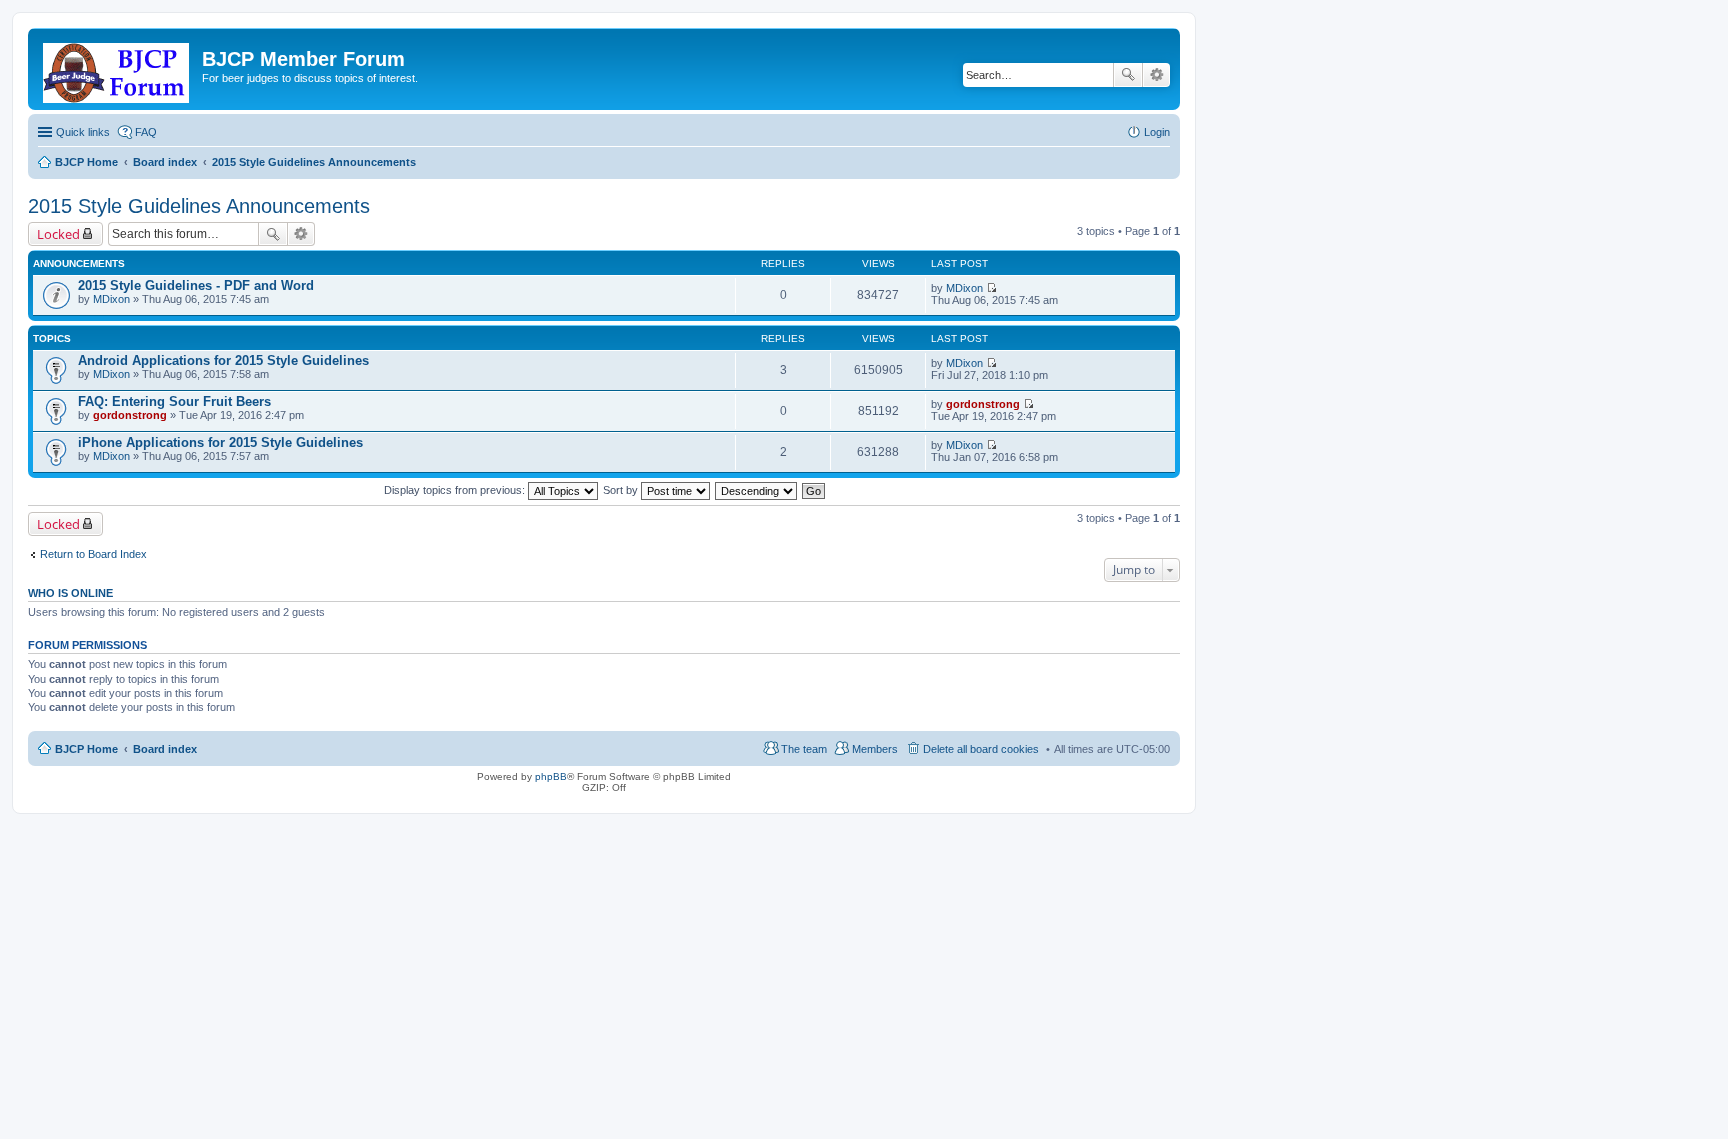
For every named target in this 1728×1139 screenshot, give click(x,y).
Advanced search (1156, 75)
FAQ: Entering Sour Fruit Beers (174, 401)
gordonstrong (130, 415)
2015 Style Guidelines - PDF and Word (196, 285)
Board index (165, 749)
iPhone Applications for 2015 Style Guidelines (220, 442)
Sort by (622, 490)
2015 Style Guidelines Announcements (199, 206)
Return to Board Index (93, 554)
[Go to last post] (991, 288)
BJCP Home (86, 749)
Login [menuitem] (1157, 132)
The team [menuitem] (804, 749)
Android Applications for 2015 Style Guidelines (223, 360)
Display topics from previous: (456, 490)
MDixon (111, 299)
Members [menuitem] (875, 749)
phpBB (551, 776)
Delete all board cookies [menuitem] (981, 749)
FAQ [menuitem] (146, 132)
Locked (58, 234)
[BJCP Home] (117, 69)
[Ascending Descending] (757, 490)
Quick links (83, 132)
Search (1128, 75)
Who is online (70, 593)
